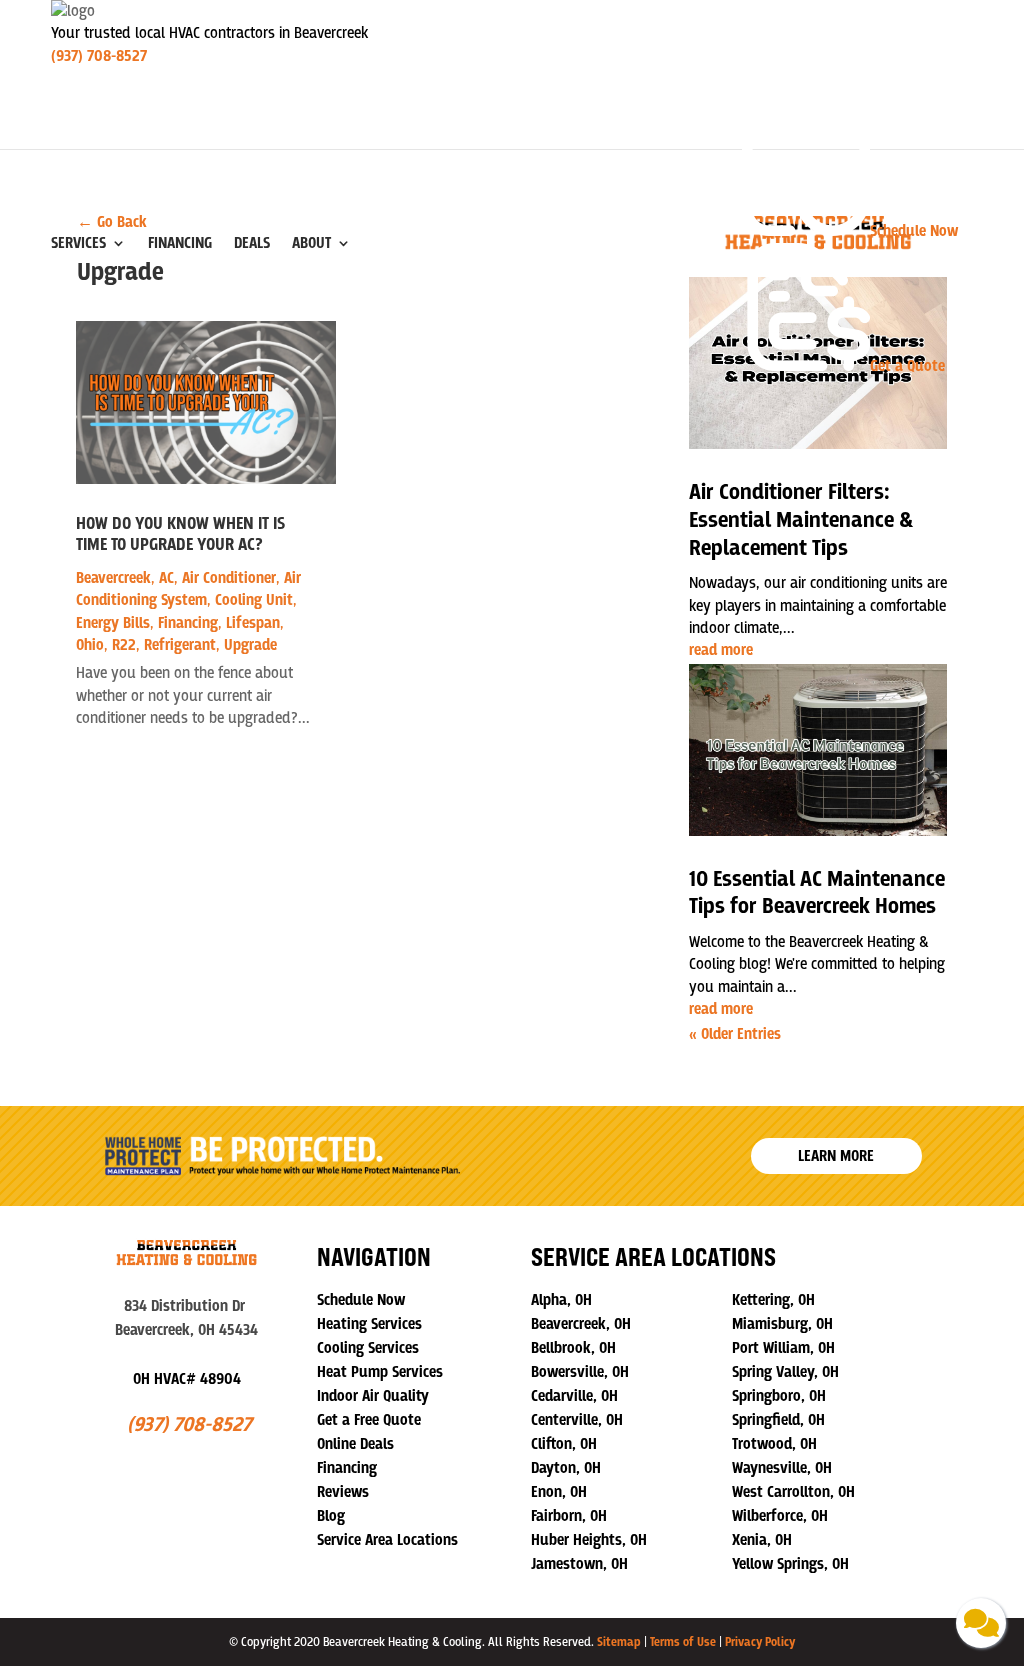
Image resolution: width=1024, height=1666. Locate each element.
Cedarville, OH (574, 1396)
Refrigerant (180, 645)
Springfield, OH (778, 1420)
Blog (331, 1516)
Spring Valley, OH (785, 1372)
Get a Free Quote (369, 1420)
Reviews (343, 1492)
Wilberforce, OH (780, 1516)
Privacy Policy (760, 1642)
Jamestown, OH (579, 1564)
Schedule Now (361, 1300)
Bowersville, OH (580, 1372)
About (311, 243)
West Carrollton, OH (793, 1492)
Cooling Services (368, 1348)
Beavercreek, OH (581, 1324)
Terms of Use (683, 1642)
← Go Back (112, 222)
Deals (252, 243)
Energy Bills (113, 623)
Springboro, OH (779, 1396)
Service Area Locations (387, 1540)
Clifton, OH (564, 1444)
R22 (124, 645)
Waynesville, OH (782, 1468)
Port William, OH (783, 1348)
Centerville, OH (577, 1420)
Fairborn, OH (569, 1516)
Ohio (90, 645)
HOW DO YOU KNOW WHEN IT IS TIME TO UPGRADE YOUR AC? (180, 535)
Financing (180, 243)
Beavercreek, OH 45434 (186, 1330)
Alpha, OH (561, 1300)
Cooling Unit (254, 600)
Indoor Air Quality (373, 1396)
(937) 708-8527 (99, 56)
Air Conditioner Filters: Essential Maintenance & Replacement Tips (801, 520)
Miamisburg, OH (782, 1324)
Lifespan (253, 623)
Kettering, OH (773, 1300)
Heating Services (369, 1324)
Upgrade (250, 645)
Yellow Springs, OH (790, 1564)
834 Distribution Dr (186, 1306)
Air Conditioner (229, 578)
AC (166, 578)
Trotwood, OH (774, 1444)
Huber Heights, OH (589, 1540)
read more (721, 650)
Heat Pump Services (380, 1372)
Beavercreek (113, 578)
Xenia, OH (762, 1540)
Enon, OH (559, 1492)
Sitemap (619, 1642)
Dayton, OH (566, 1468)
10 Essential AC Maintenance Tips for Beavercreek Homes (817, 893)
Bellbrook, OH (573, 1348)
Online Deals (355, 1444)
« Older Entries (735, 1034)
